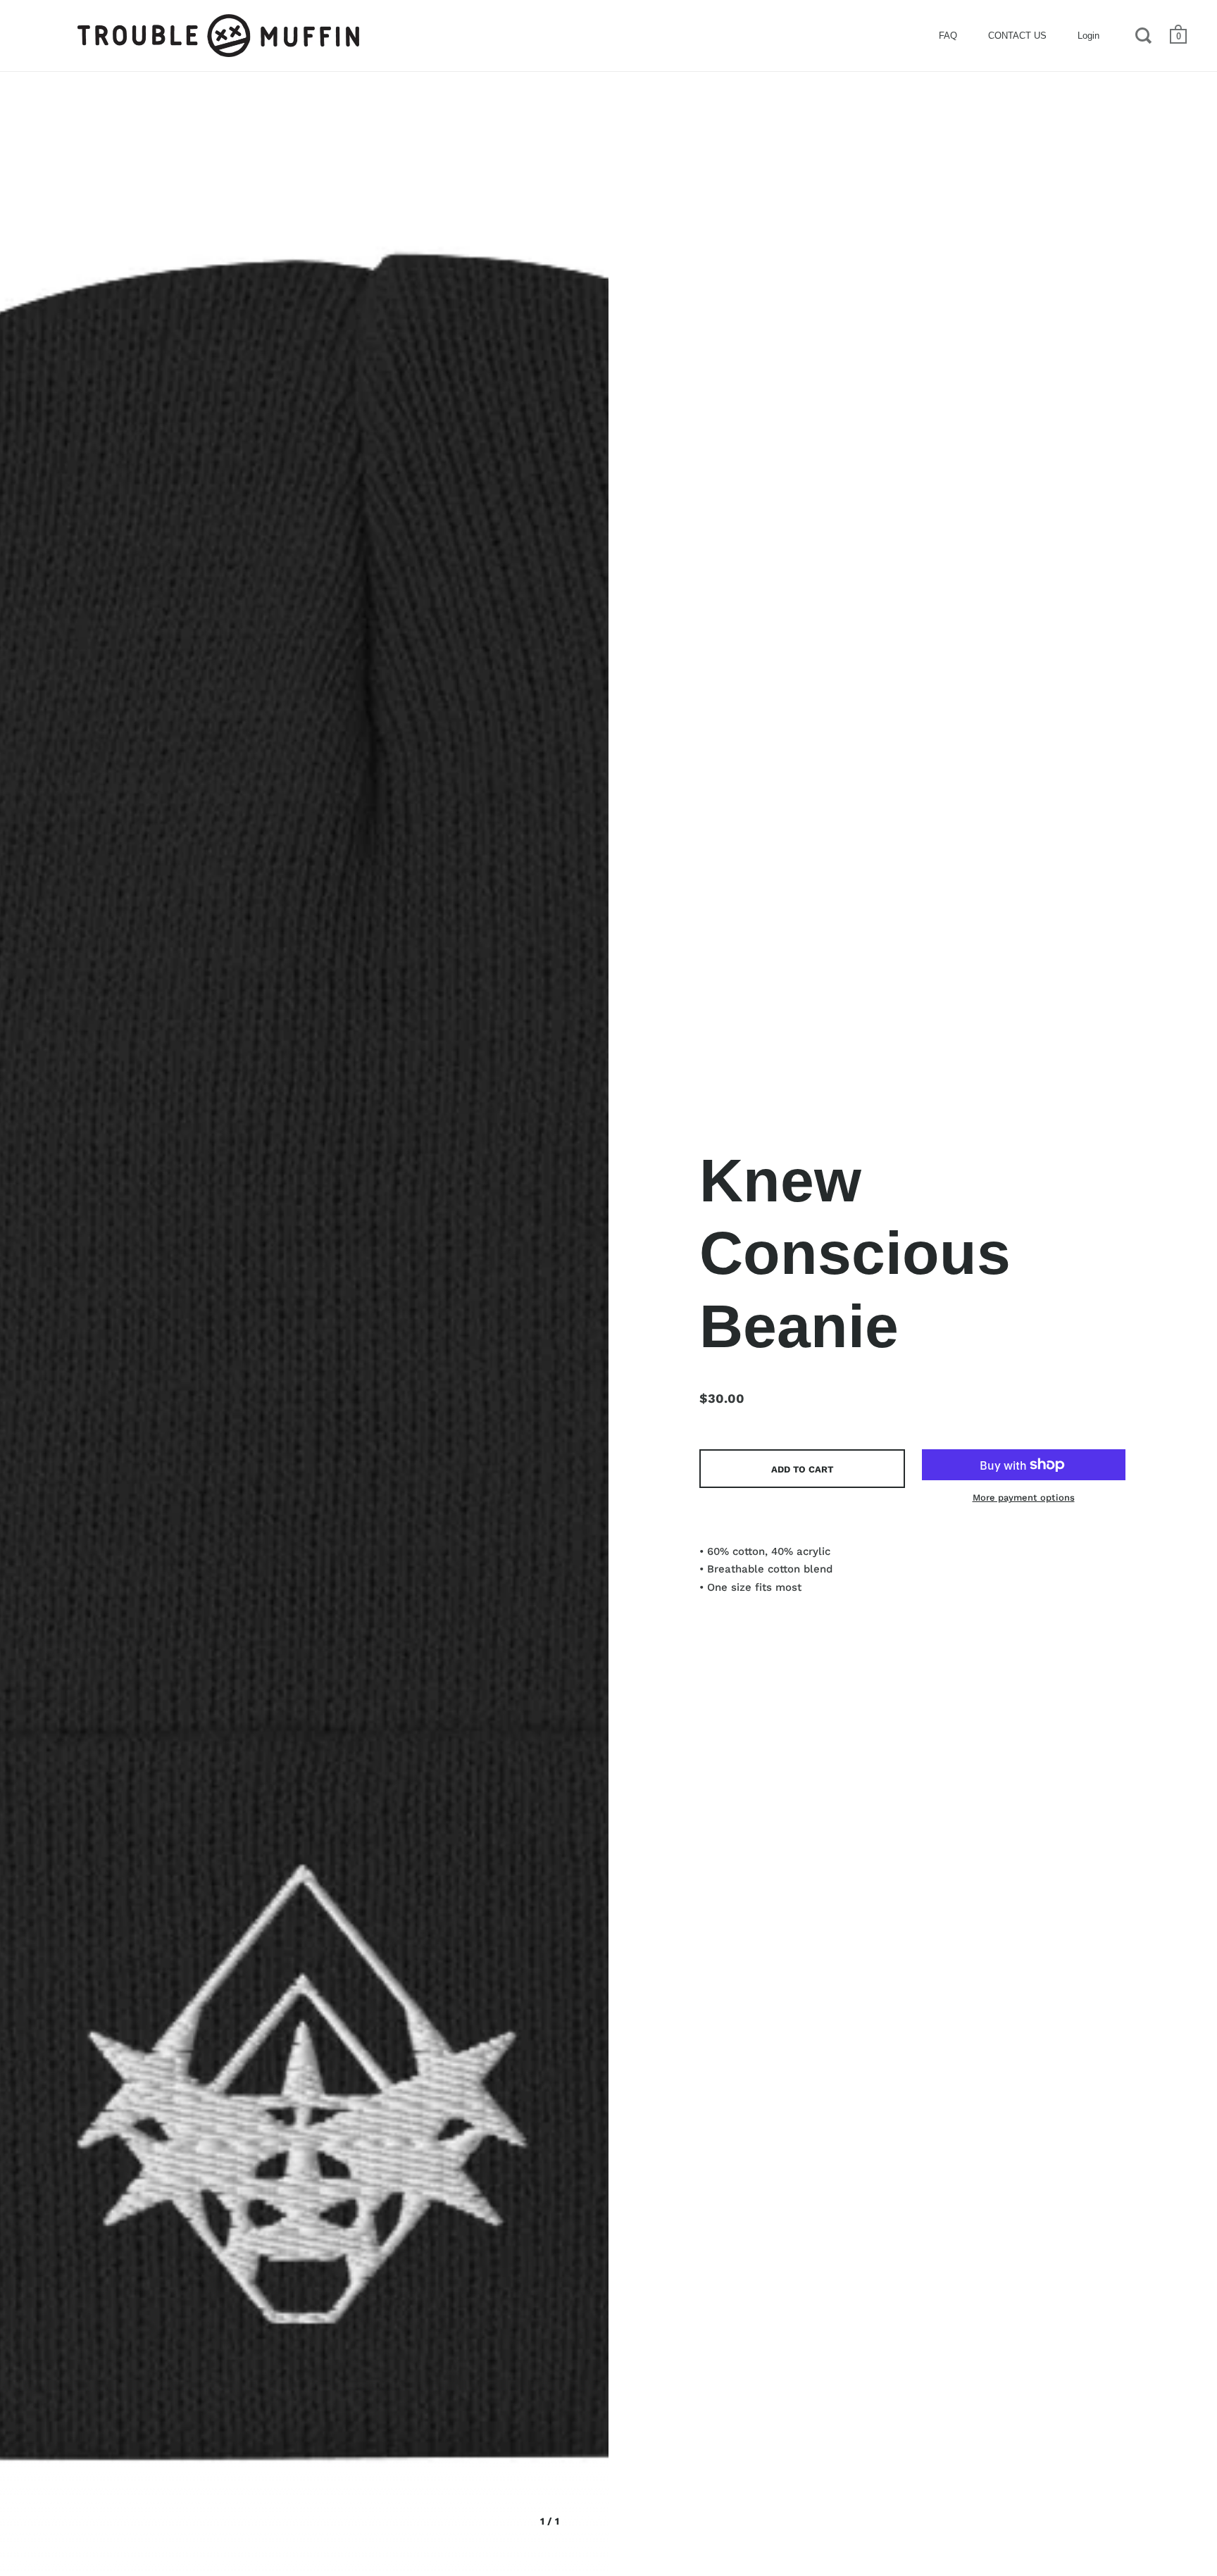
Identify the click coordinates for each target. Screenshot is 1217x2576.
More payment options (1024, 1498)
